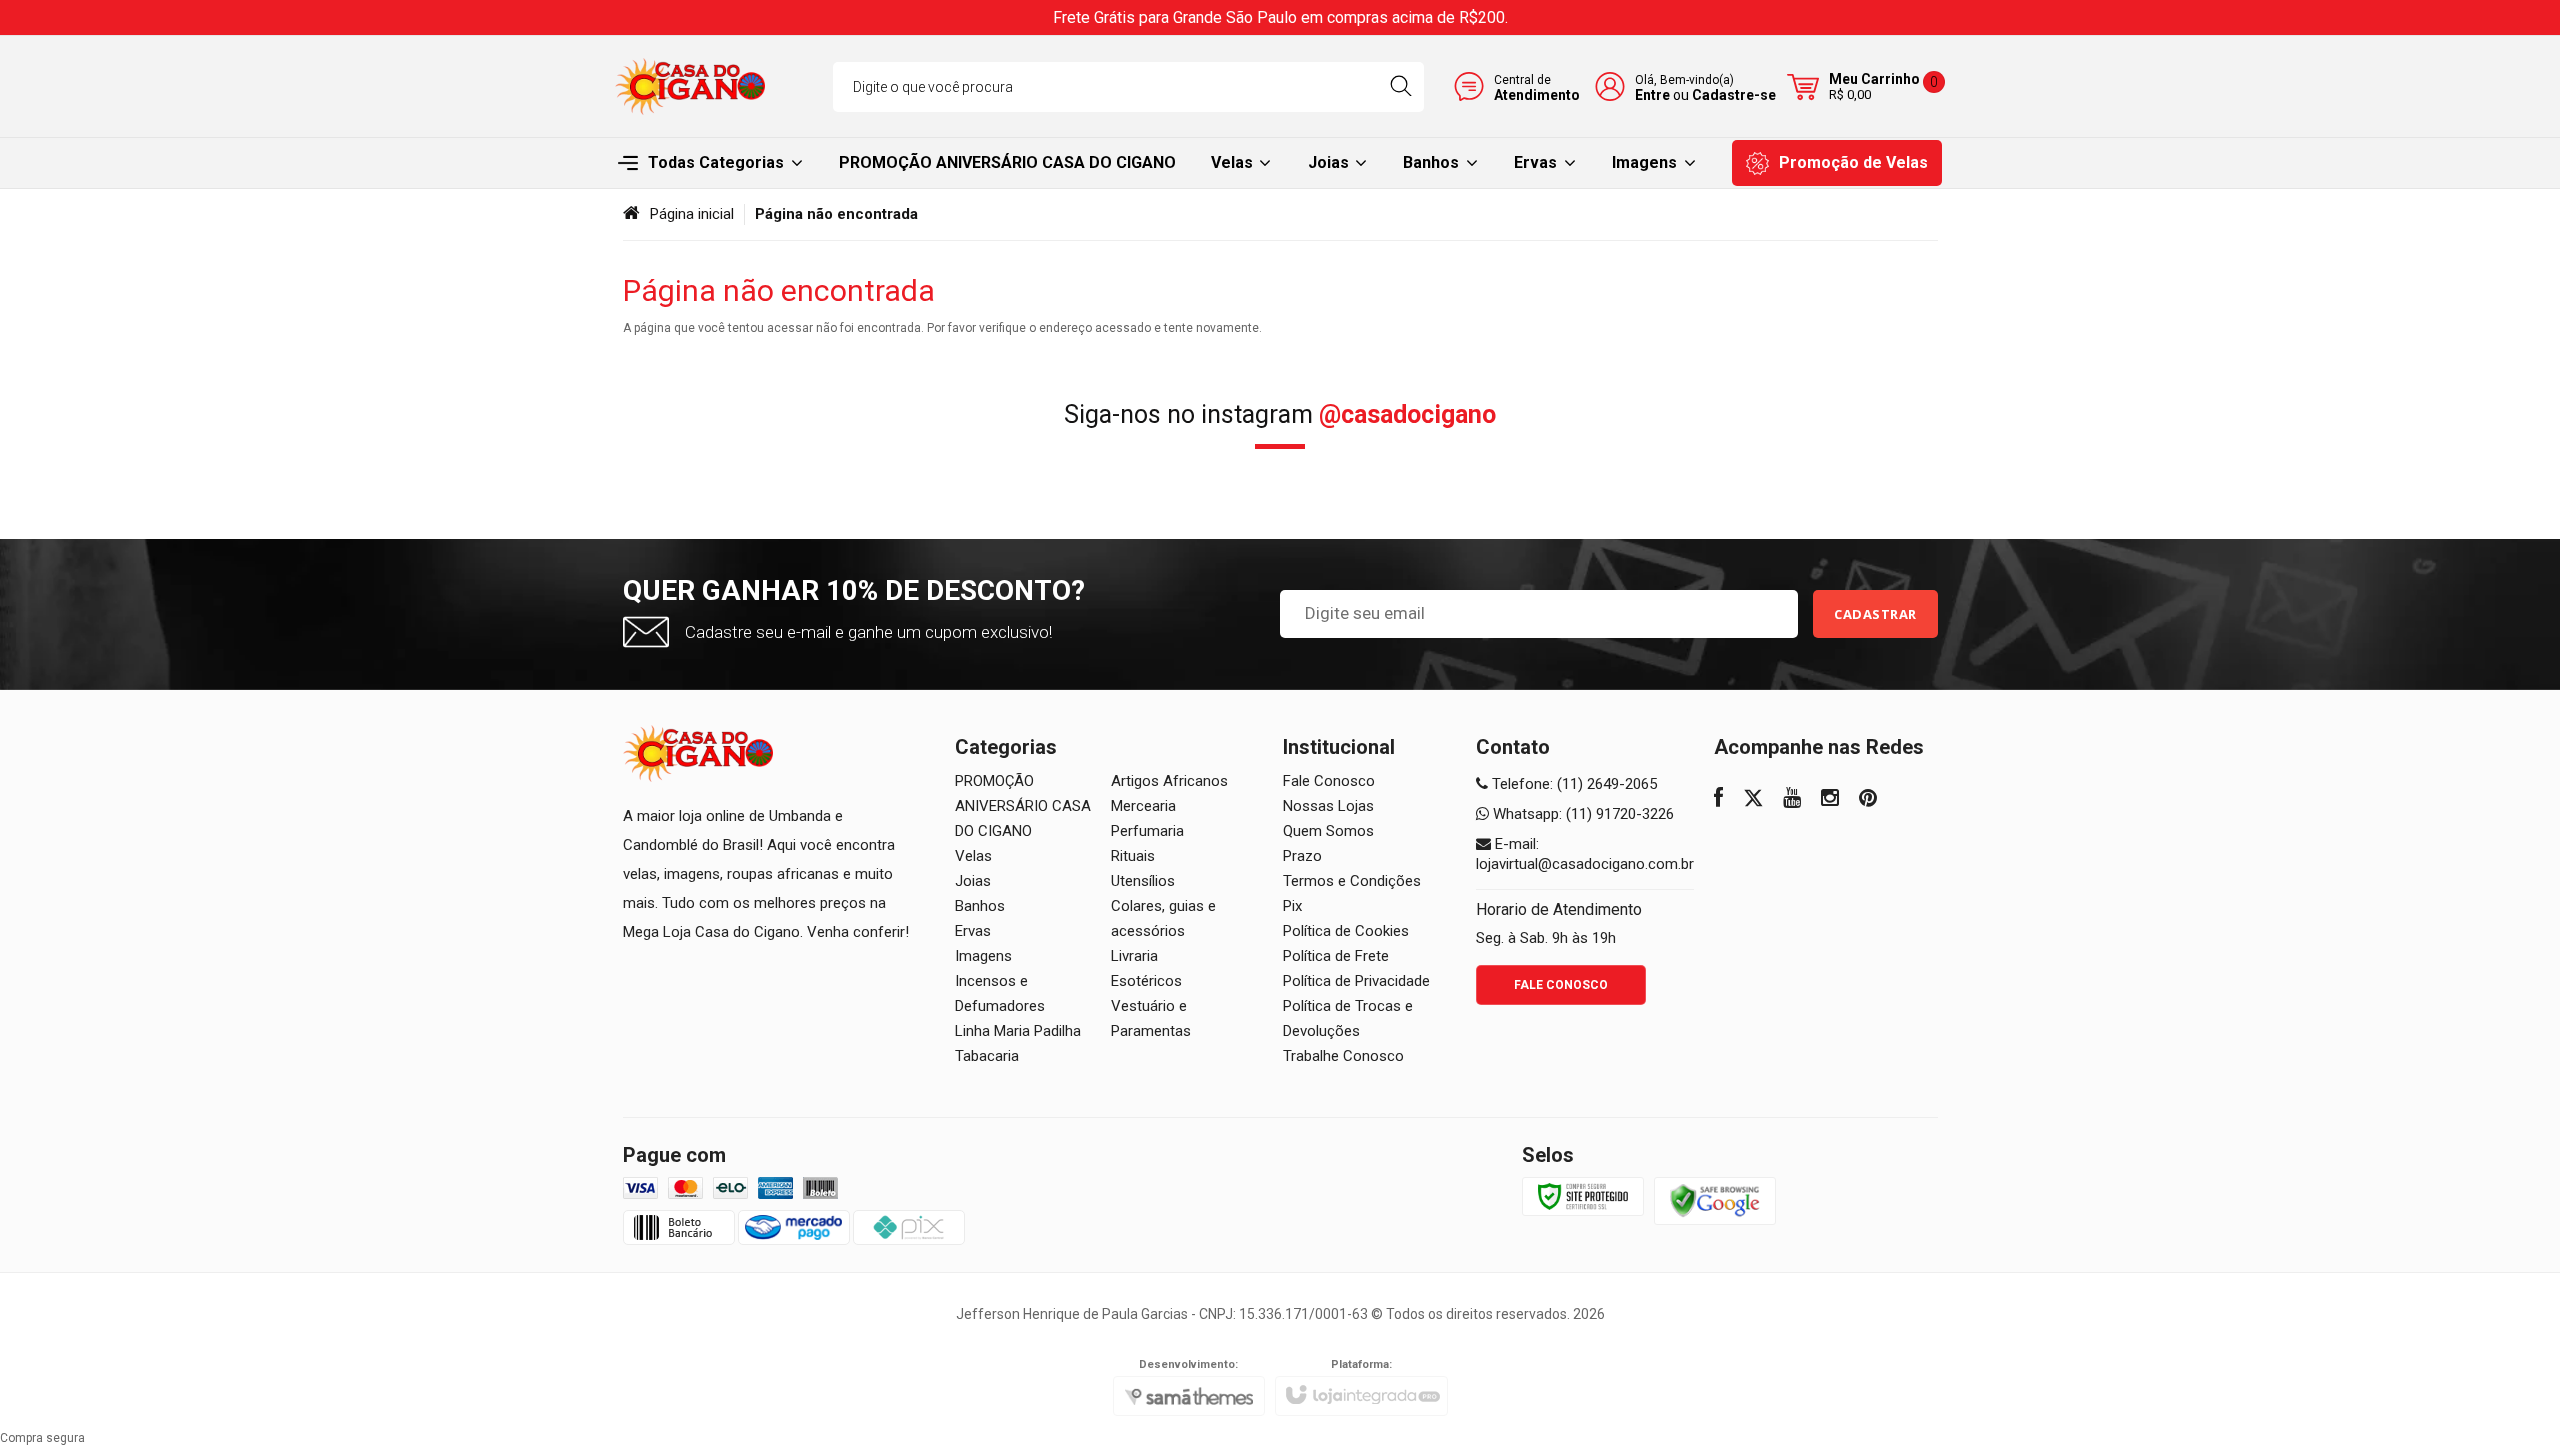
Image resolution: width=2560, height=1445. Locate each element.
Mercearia (1143, 806)
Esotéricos (1146, 981)
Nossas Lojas (1328, 806)
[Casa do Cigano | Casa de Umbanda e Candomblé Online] (690, 86)
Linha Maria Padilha (1018, 1031)
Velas (973, 856)
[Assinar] (1875, 614)
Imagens (983, 956)
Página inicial (692, 214)
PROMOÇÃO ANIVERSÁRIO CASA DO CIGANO (1023, 806)
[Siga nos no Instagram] (1830, 800)
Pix (1292, 906)
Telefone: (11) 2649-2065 (1572, 784)
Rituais (1133, 856)
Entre (1652, 95)
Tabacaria (987, 1056)
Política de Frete (1336, 956)
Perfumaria (1147, 831)
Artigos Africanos (1169, 781)
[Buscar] (1400, 87)
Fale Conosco (1329, 781)
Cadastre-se (1734, 95)
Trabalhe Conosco (1343, 1056)
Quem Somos (1328, 831)
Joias (973, 881)
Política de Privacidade (1356, 981)
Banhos (980, 906)
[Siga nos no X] (1753, 800)
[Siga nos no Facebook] (1718, 800)
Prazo (1302, 856)
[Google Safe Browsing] (1715, 1200)
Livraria (1134, 956)
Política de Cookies (1346, 931)
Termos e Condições (1352, 881)
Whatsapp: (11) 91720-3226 (1581, 814)
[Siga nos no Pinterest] (1868, 800)
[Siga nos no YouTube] (1792, 800)
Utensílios (1143, 881)
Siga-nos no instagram (1280, 414)
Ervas (973, 931)
